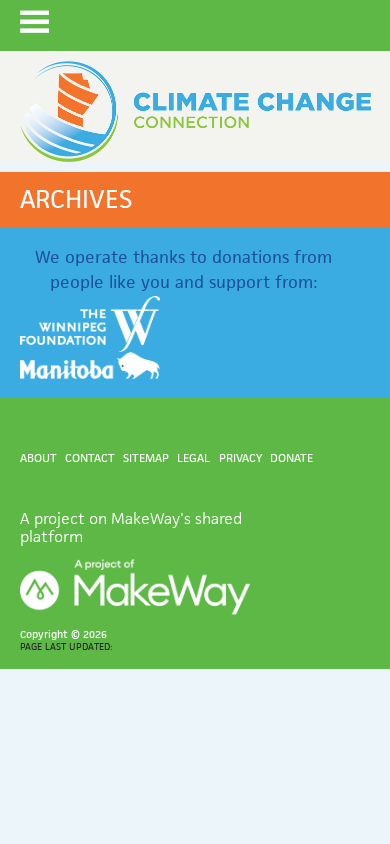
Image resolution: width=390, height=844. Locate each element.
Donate (291, 457)
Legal (193, 457)
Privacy (240, 457)
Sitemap (146, 457)
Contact (90, 457)
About (38, 457)
